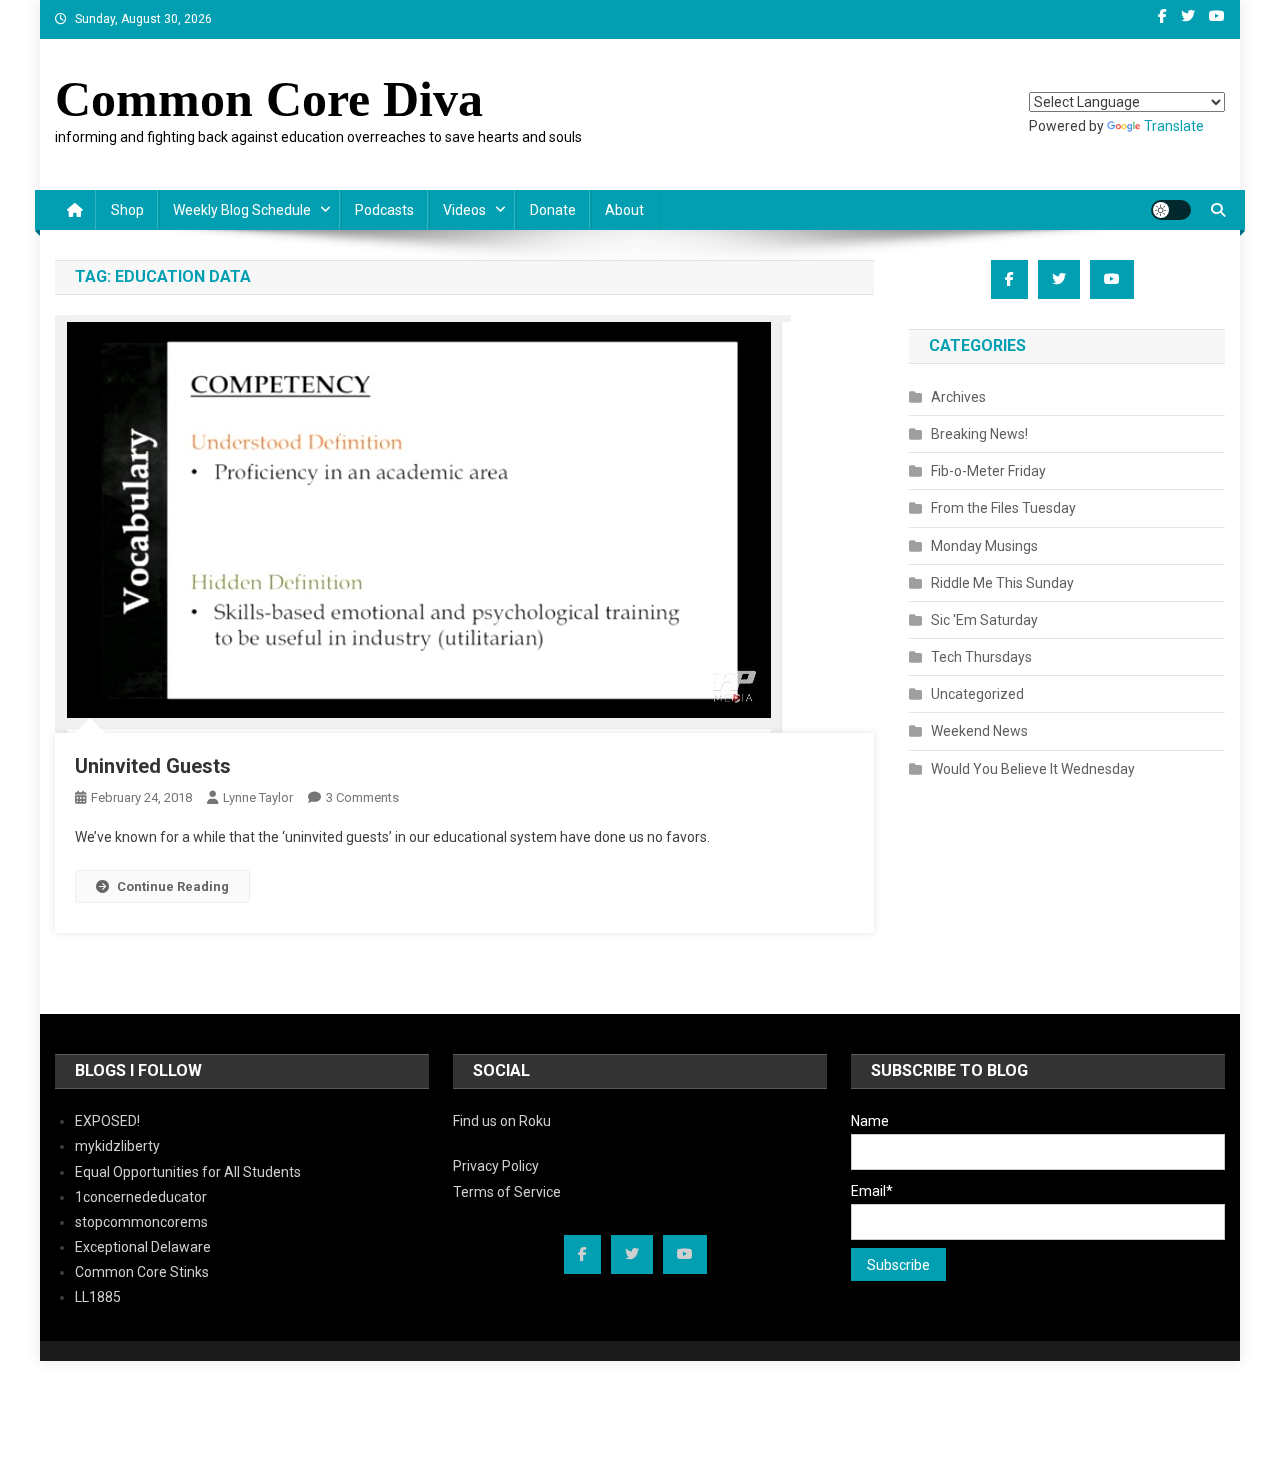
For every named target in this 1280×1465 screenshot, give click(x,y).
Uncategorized (977, 694)
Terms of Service (507, 1192)
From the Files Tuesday (1003, 508)
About (624, 210)
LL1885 (98, 1297)
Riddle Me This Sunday (1002, 583)
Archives (958, 397)
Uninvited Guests (153, 766)
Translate (1174, 126)
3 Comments (362, 797)
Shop (127, 210)
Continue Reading (173, 886)
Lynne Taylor (258, 797)
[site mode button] (1171, 210)
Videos (464, 210)
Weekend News (979, 731)
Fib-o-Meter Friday (988, 471)
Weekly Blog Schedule (242, 210)
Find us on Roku (502, 1121)
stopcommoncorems (141, 1222)
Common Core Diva (269, 99)
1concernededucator (141, 1197)
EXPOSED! (107, 1121)
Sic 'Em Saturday (984, 620)
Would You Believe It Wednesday (1033, 769)
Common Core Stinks (142, 1272)
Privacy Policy (496, 1166)
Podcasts (384, 210)
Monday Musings (984, 546)
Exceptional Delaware (143, 1247)
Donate (553, 210)
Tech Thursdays (981, 657)
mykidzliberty (117, 1146)
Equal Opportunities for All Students (188, 1172)
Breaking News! (979, 434)
